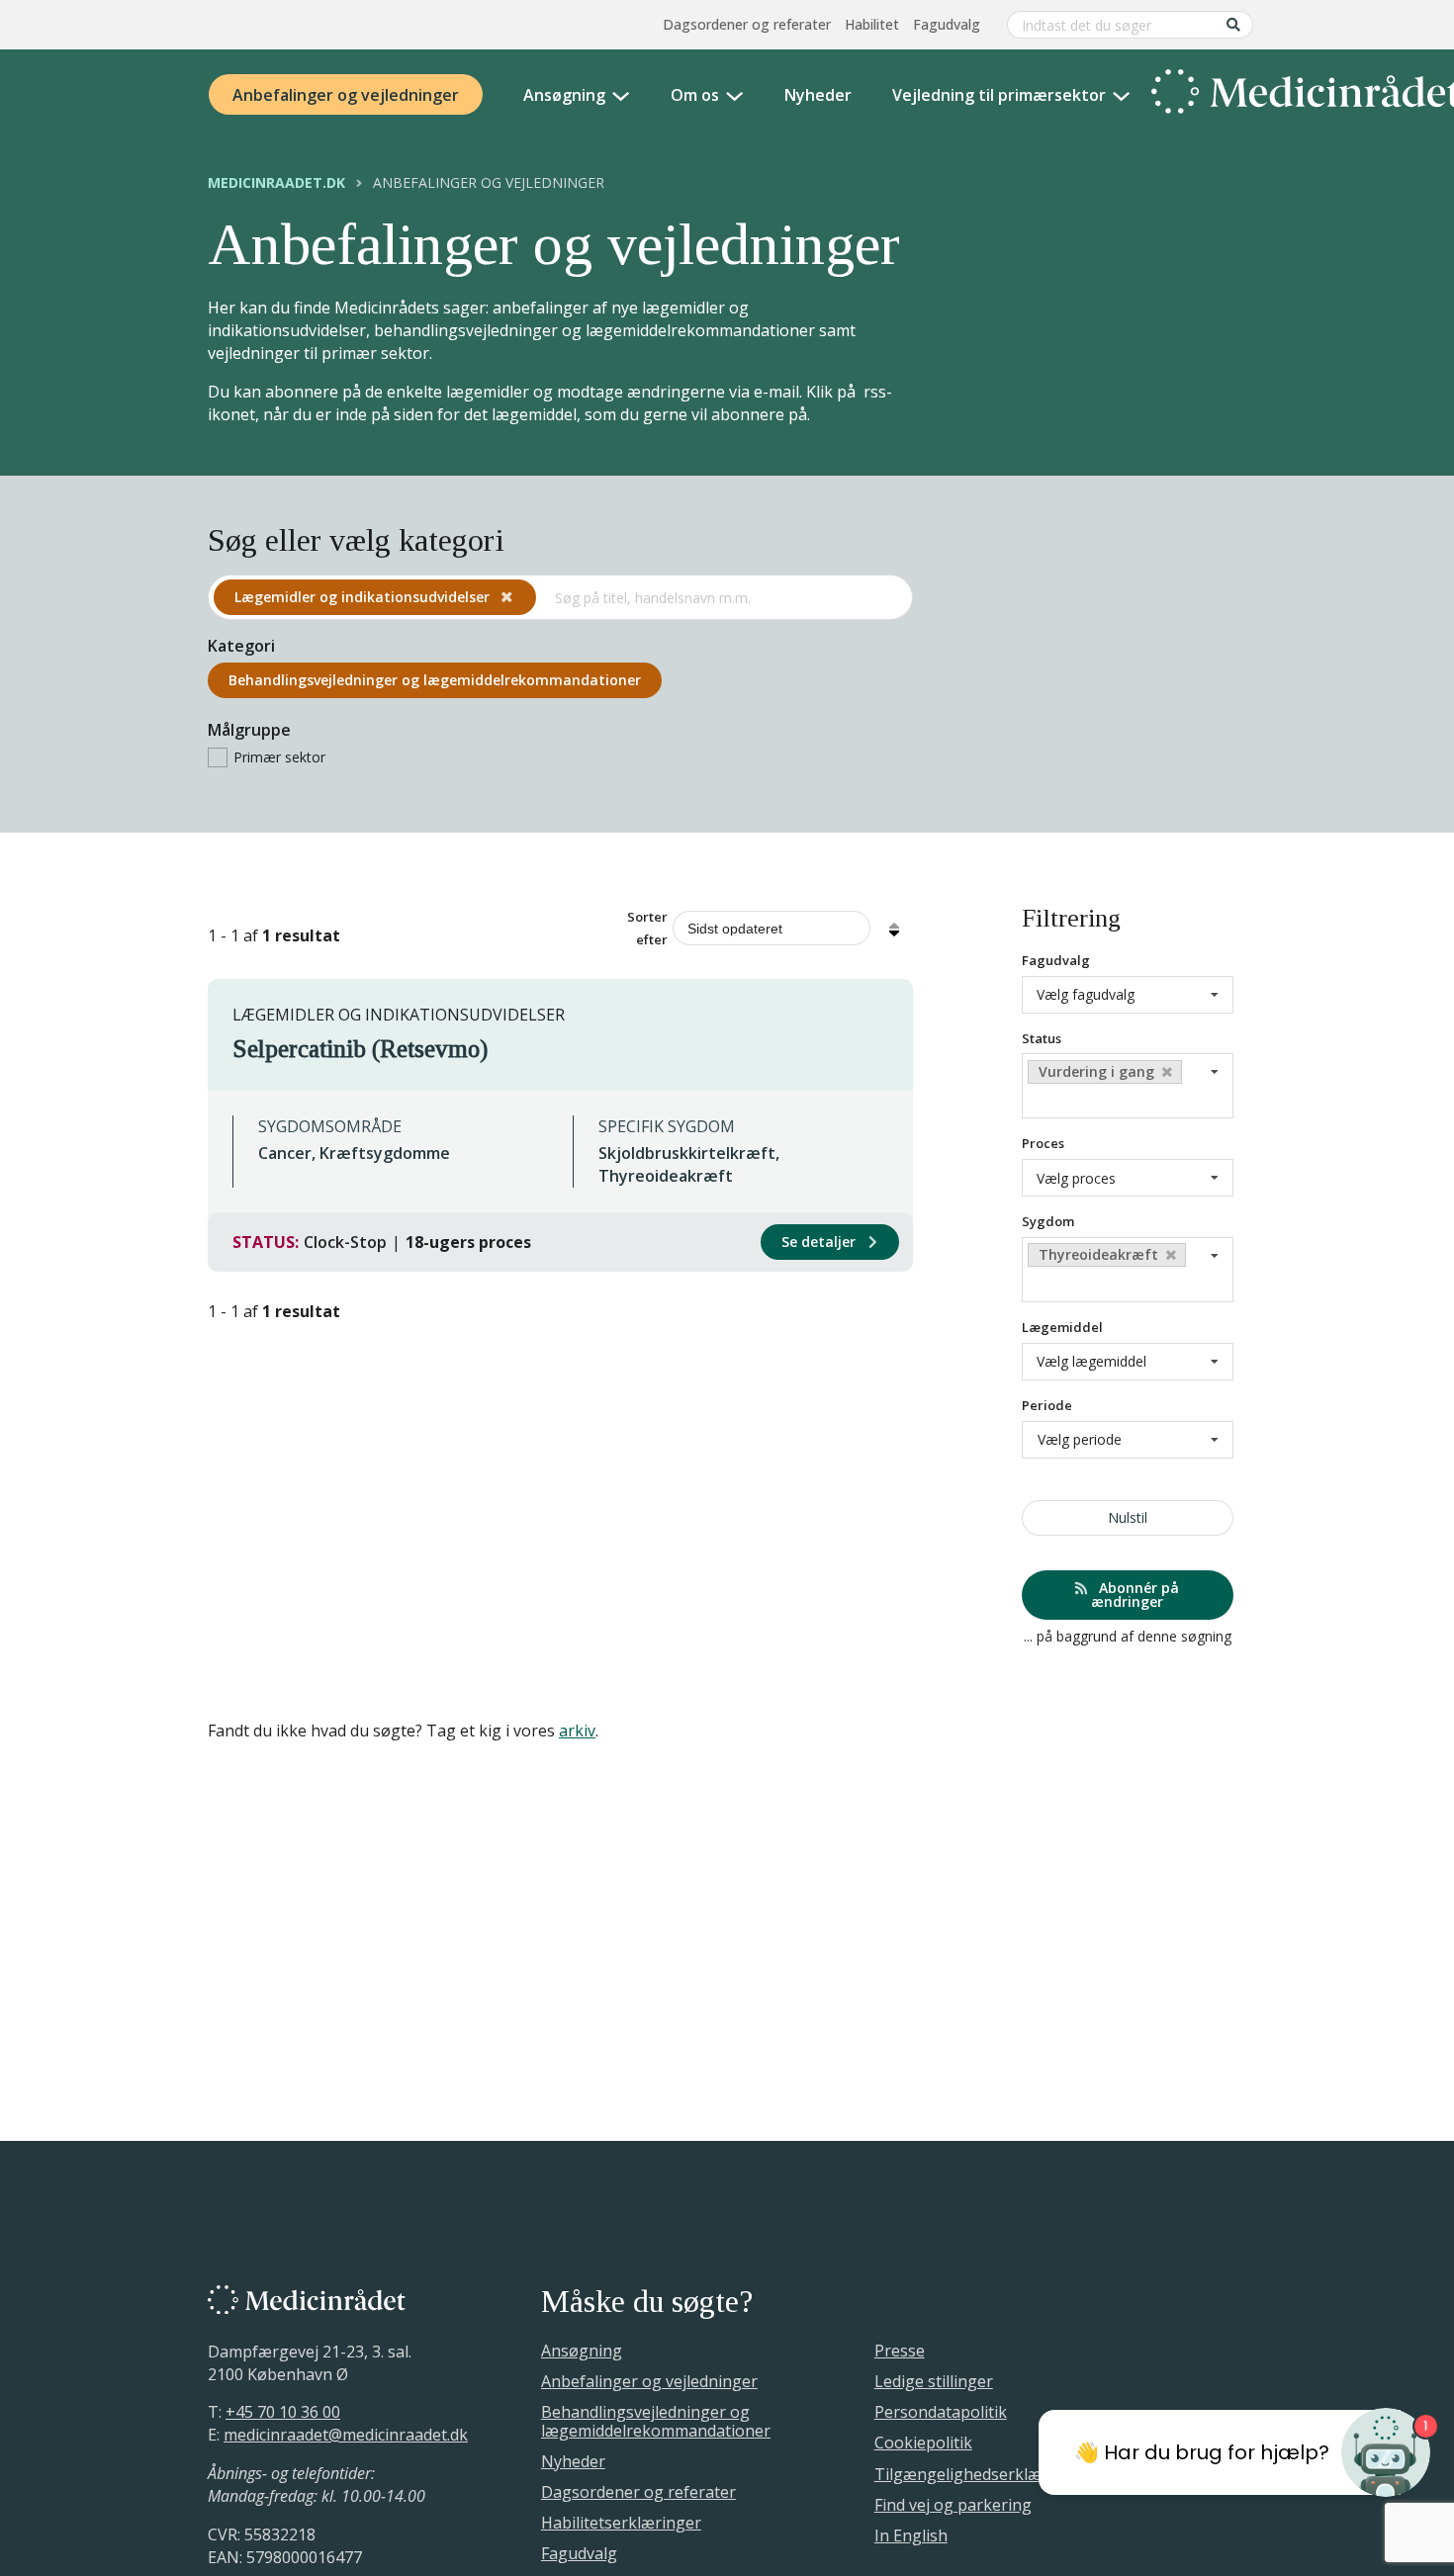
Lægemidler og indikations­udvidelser (364, 597)
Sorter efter (647, 928)
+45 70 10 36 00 (283, 2412)
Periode (1047, 1405)
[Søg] (1233, 24)
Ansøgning (564, 95)
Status (1042, 1037)
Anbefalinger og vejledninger (346, 95)
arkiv (577, 1731)
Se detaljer (820, 1242)
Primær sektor (279, 757)
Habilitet (872, 24)
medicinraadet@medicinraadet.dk (346, 2435)
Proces (1043, 1143)
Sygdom (1048, 1221)
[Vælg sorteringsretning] (894, 929)
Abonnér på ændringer (1135, 1595)
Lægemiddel (1062, 1327)
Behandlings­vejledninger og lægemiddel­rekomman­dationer (435, 680)
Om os (695, 95)
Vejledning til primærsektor (999, 95)
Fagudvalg (947, 24)
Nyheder (818, 95)
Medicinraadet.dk (276, 183)
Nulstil (1127, 1517)
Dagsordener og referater (747, 24)
